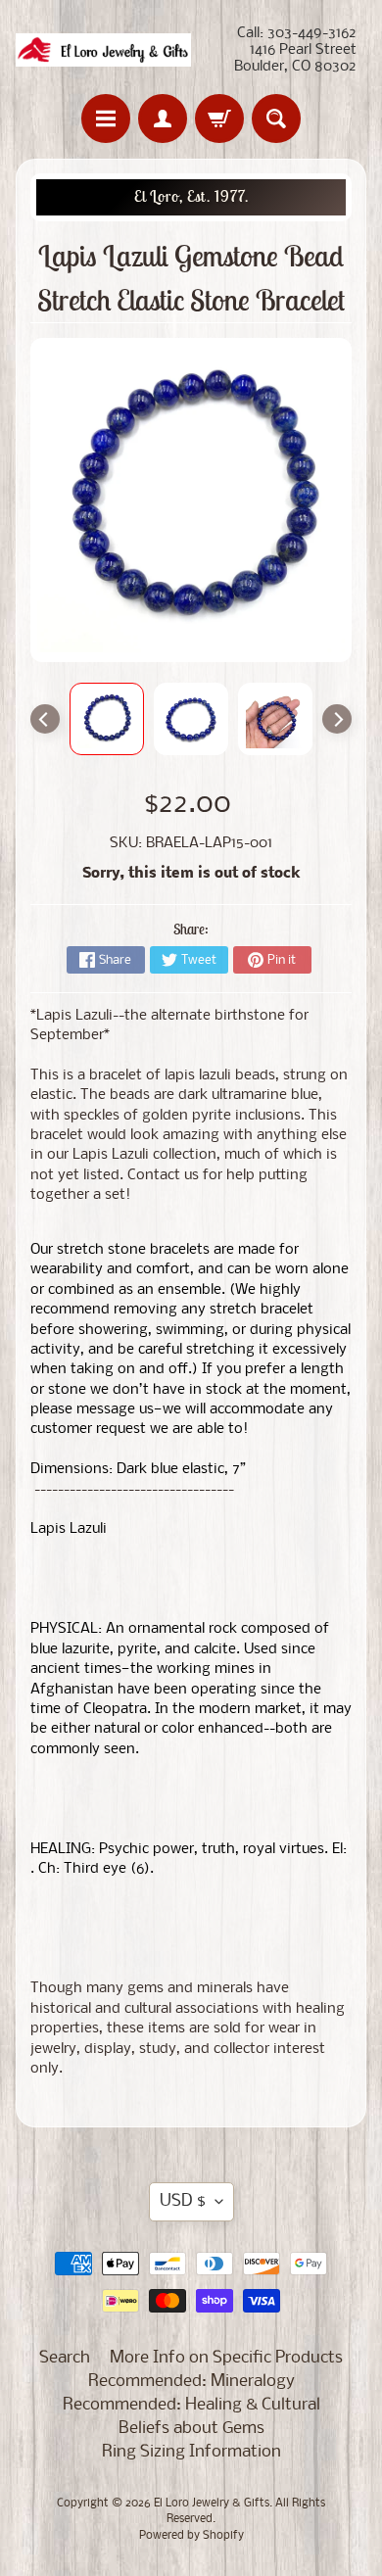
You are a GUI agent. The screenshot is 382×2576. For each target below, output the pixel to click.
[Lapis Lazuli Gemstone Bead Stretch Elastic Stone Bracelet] (107, 719)
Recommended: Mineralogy (191, 2382)
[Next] (337, 719)
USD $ (183, 2201)
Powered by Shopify (191, 2536)
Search (65, 2358)
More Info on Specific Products (226, 2358)
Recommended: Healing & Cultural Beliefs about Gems (191, 2417)
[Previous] (45, 719)
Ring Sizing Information (191, 2452)
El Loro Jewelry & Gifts (212, 2504)
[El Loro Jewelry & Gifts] (103, 50)
